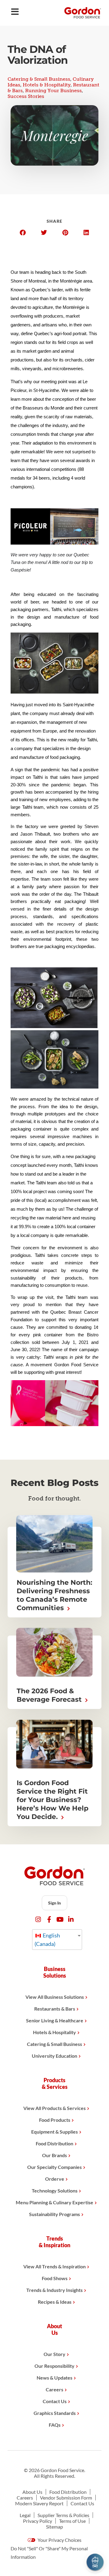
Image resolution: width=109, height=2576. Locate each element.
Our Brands (54, 2155)
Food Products (55, 2120)
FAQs (55, 2425)
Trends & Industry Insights (54, 2290)
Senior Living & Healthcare (55, 2020)
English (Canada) (47, 1940)
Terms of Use (72, 2521)
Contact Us (55, 2401)
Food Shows (55, 2278)
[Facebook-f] (49, 1919)
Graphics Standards (55, 2413)
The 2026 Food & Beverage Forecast (50, 1695)
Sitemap (54, 2527)
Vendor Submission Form (66, 2498)
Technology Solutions (55, 2191)
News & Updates (54, 2378)
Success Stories (26, 96)
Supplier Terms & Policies (63, 2515)
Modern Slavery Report (39, 2503)
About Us (32, 2492)
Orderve (55, 2179)
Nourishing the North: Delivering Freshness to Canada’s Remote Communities (54, 1595)
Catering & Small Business (39, 79)
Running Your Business (53, 91)
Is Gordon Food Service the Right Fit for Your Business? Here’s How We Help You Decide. (53, 1800)
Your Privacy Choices (59, 2540)
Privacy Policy (38, 2521)
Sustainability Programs (54, 2214)
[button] (23, 233)
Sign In (54, 1903)
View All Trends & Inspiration (54, 2266)
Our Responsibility (54, 2366)
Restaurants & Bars (55, 2009)
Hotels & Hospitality (47, 85)
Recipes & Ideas (55, 2302)
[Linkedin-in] (71, 1919)
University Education (54, 2056)
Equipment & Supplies (54, 2132)
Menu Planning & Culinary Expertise (54, 2202)
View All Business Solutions (55, 1997)
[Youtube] (60, 1919)
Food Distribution (54, 2143)
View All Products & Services (54, 2108)
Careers (54, 2389)
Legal (25, 2515)
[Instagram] (38, 1919)
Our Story (54, 2354)
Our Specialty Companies (54, 2167)
